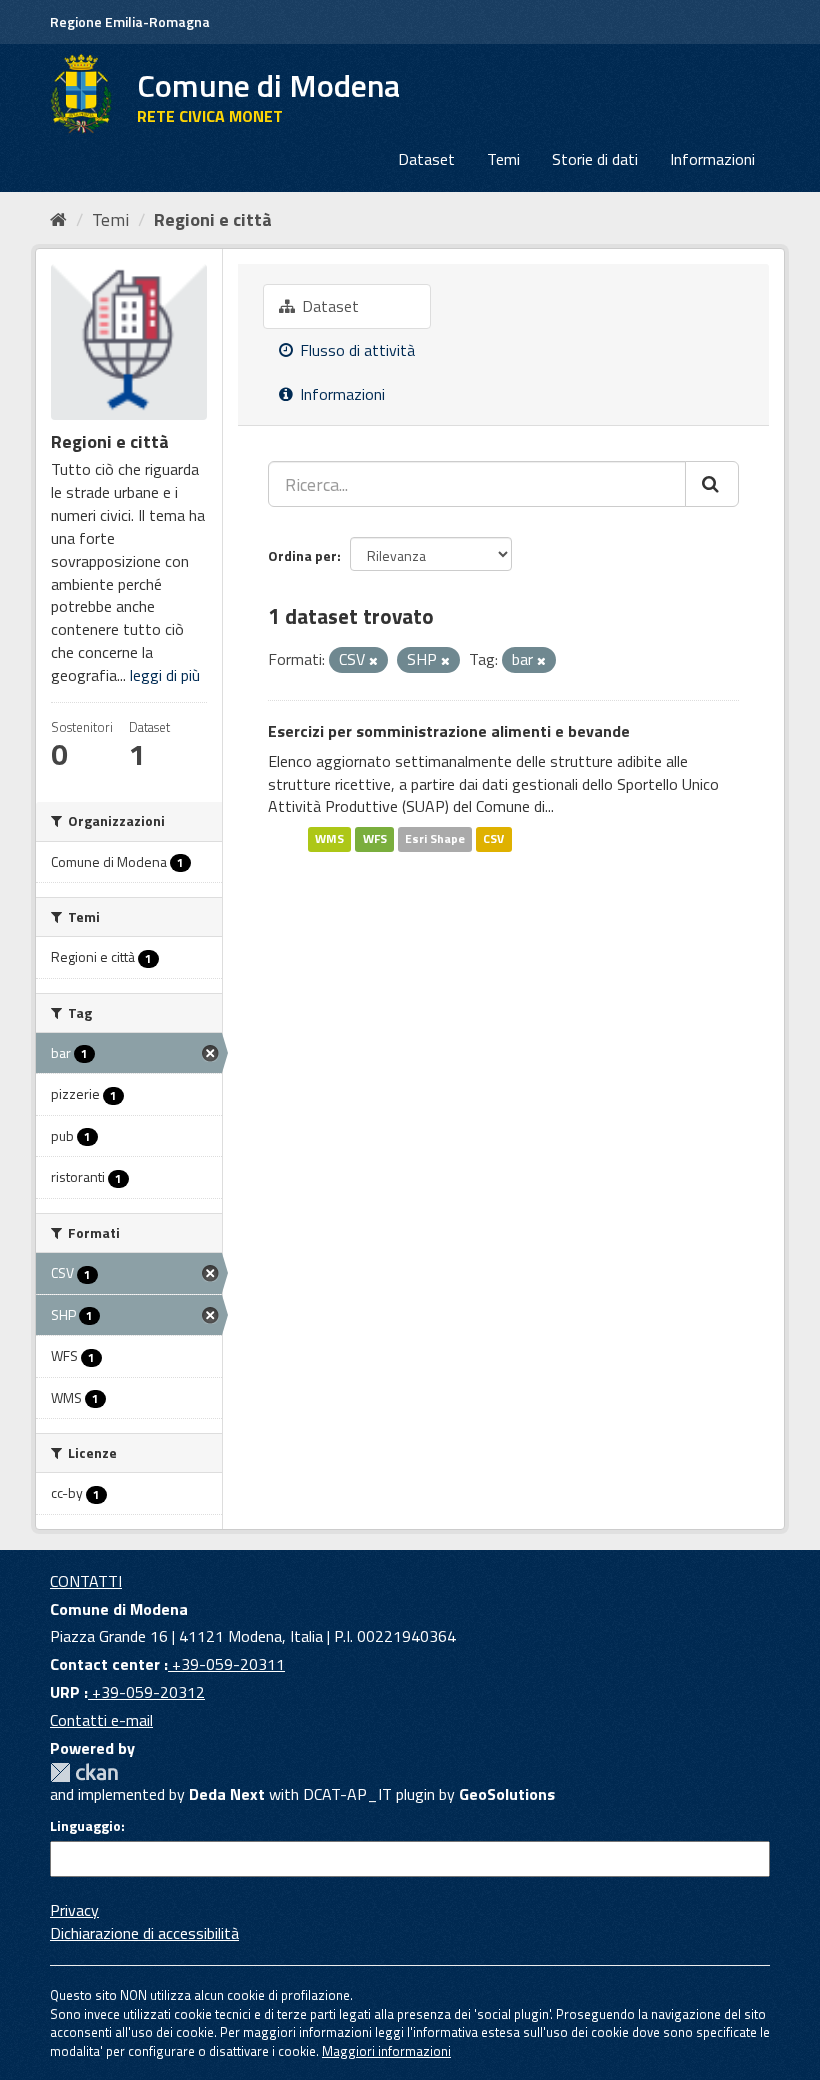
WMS (329, 838)
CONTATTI (86, 1581)
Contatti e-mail (101, 1720)
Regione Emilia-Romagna (130, 21)
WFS (375, 838)
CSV (493, 838)
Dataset (426, 159)
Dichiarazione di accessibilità (144, 1933)
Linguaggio (85, 1826)
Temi (503, 159)
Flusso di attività (355, 350)
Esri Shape (435, 838)
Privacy (74, 1910)
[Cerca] (712, 484)
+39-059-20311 (226, 1664)
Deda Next (227, 1794)
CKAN (84, 1772)
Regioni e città (213, 219)
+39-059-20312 (146, 1692)
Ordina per (302, 555)
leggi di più (165, 675)
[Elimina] (373, 661)
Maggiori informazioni (386, 2051)
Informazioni (712, 159)
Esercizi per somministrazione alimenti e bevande (449, 731)
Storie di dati (595, 159)
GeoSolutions (507, 1794)
